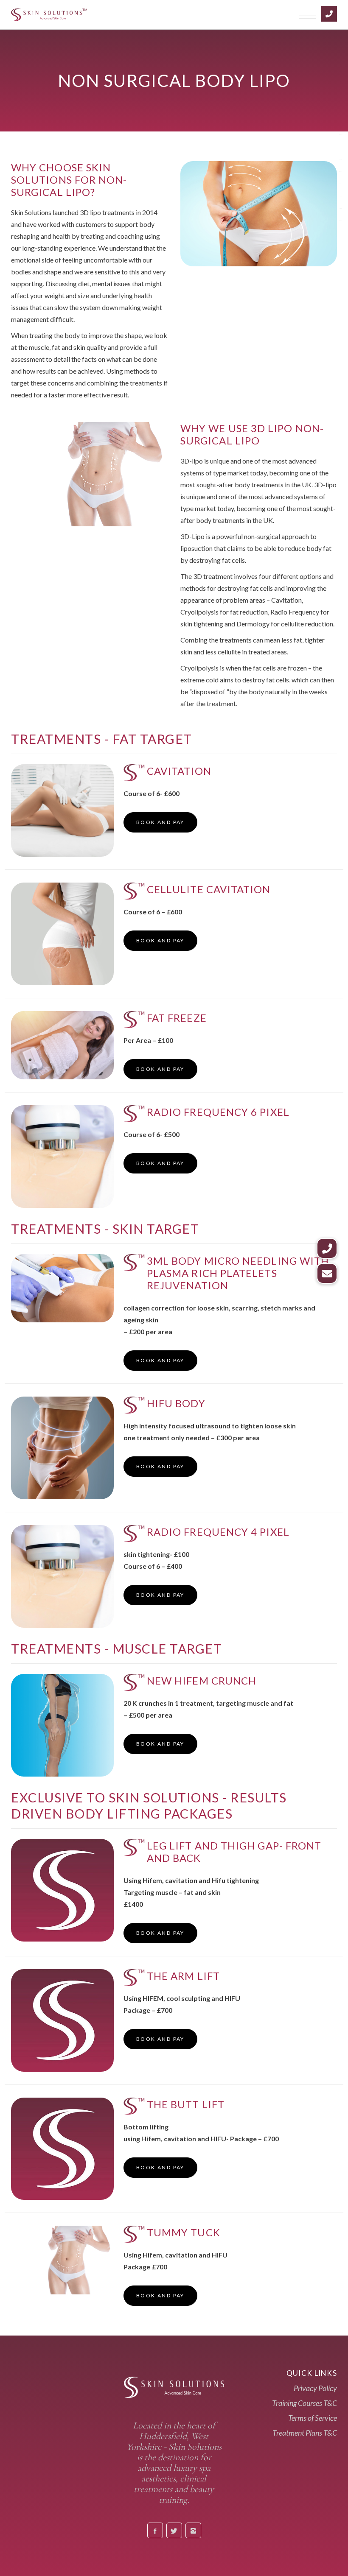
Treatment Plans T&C (305, 2433)
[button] (327, 1273)
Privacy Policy (315, 2388)
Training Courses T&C (304, 2403)
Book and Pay (160, 822)
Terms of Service (313, 2418)
